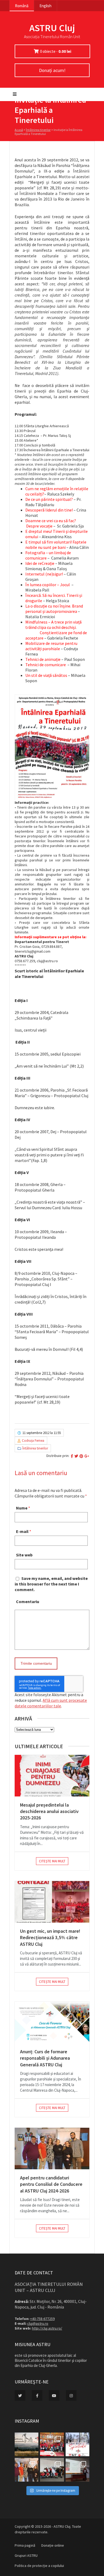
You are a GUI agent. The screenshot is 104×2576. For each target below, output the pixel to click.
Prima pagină (25, 2545)
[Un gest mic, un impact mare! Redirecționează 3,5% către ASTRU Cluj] (52, 1902)
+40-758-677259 (42, 2319)
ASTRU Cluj (52, 28)
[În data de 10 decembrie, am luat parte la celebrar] (52, 2444)
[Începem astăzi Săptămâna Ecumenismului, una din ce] (27, 2444)
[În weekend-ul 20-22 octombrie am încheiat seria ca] (52, 2470)
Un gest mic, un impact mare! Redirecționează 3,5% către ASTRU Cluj (50, 1938)
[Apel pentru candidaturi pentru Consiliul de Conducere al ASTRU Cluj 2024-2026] (52, 2148)
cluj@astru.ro (38, 2323)
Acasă (19, 130)
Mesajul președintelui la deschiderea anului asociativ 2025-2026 (49, 1811)
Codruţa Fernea (33, 1441)
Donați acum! (52, 70)
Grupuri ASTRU (26, 2555)
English (45, 6)
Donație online (53, 2545)
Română (22, 6)
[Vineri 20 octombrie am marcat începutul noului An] (77, 2470)
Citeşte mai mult (52, 1861)
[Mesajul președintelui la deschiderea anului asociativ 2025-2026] (52, 1776)
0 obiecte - (56, 51)
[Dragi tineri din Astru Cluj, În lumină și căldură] (77, 2444)
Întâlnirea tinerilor (38, 130)
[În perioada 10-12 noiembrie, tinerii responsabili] (27, 2470)
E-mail (22, 1531)
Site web (24, 1555)
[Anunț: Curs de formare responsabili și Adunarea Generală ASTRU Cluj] (52, 2022)
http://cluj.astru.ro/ (47, 2328)
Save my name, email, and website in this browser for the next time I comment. (51, 1584)
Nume (22, 1508)
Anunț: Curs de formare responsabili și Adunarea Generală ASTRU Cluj (45, 2058)
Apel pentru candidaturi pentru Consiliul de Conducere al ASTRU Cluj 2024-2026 (51, 2184)
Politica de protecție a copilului (39, 2566)
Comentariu (28, 1601)
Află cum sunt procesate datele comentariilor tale (51, 1703)
